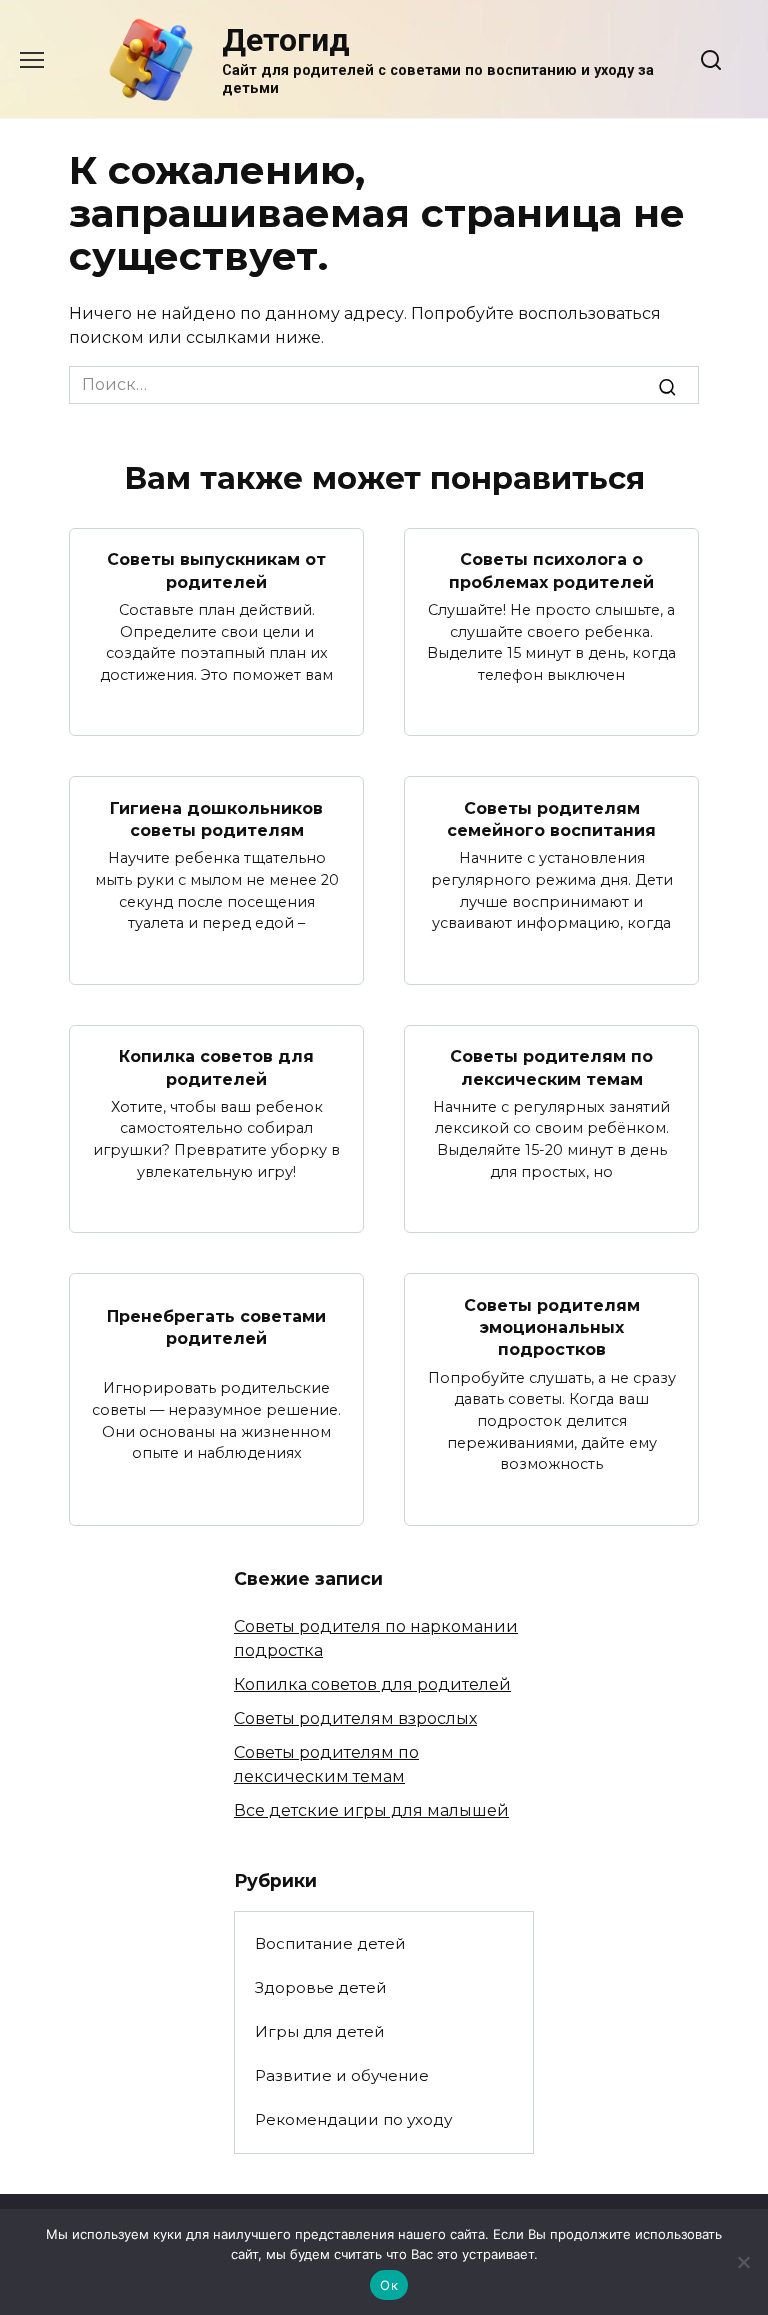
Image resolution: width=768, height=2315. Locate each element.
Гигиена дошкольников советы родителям (216, 818)
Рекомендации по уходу (353, 2119)
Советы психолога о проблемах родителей (551, 570)
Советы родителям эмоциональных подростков (552, 1327)
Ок (389, 2285)
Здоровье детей (321, 1987)
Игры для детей (320, 2031)
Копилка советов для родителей (216, 1067)
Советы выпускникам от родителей (216, 570)
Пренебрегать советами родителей (216, 1326)
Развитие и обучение (342, 2075)
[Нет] (743, 2262)
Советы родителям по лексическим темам (551, 1067)
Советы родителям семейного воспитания (551, 818)
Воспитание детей (330, 1943)
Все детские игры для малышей (371, 1810)
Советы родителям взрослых (355, 1718)
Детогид (286, 40)
